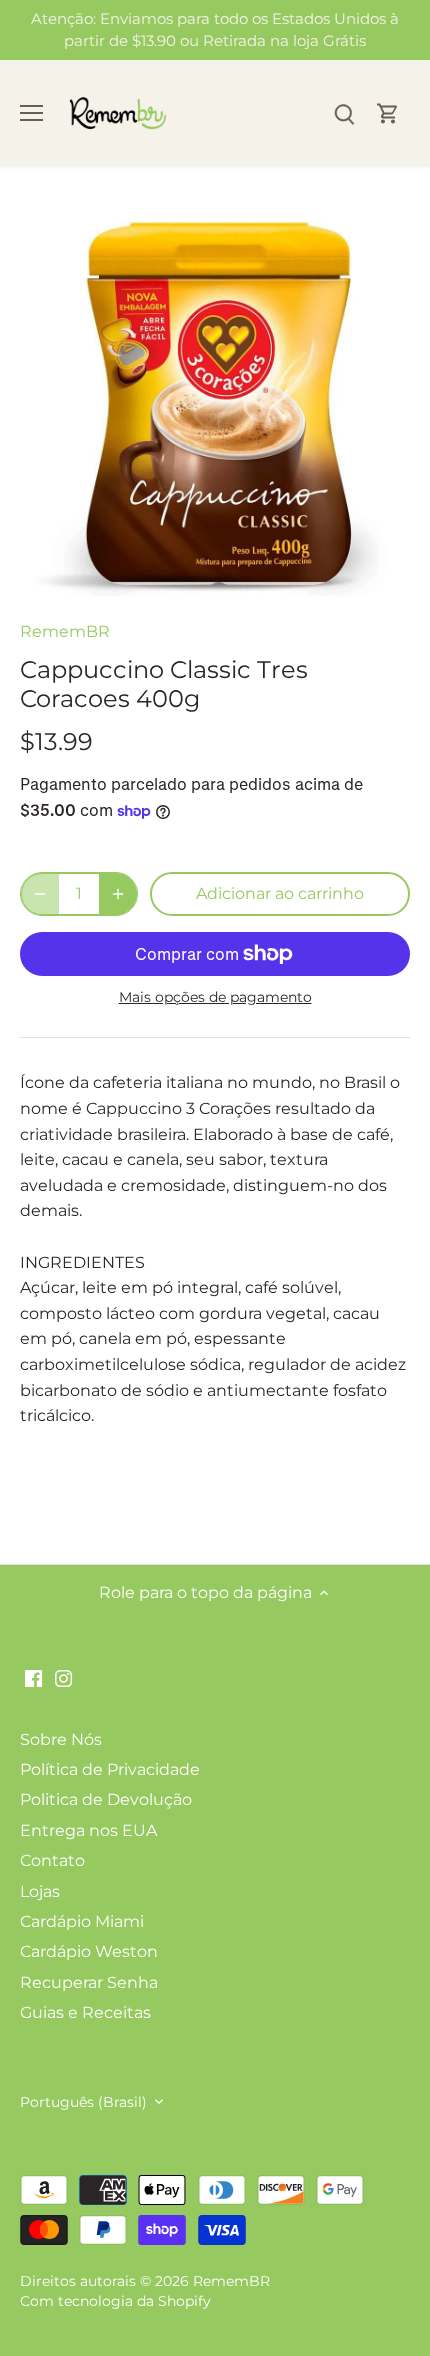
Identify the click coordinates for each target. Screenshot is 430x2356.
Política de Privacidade (110, 1769)
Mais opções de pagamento (215, 997)
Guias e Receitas (85, 2012)
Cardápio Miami (82, 1921)
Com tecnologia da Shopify (115, 2301)
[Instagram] (63, 1678)
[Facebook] (33, 1678)
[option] (215, 401)
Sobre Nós (61, 1739)
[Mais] (118, 894)
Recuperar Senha (89, 1982)
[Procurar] (344, 113)
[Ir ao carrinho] (388, 113)
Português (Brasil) (83, 2102)
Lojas (40, 1891)
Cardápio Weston (89, 1951)
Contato (52, 1860)
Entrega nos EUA (88, 1830)
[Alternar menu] (31, 113)
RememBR (65, 631)
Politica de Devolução (106, 1799)
